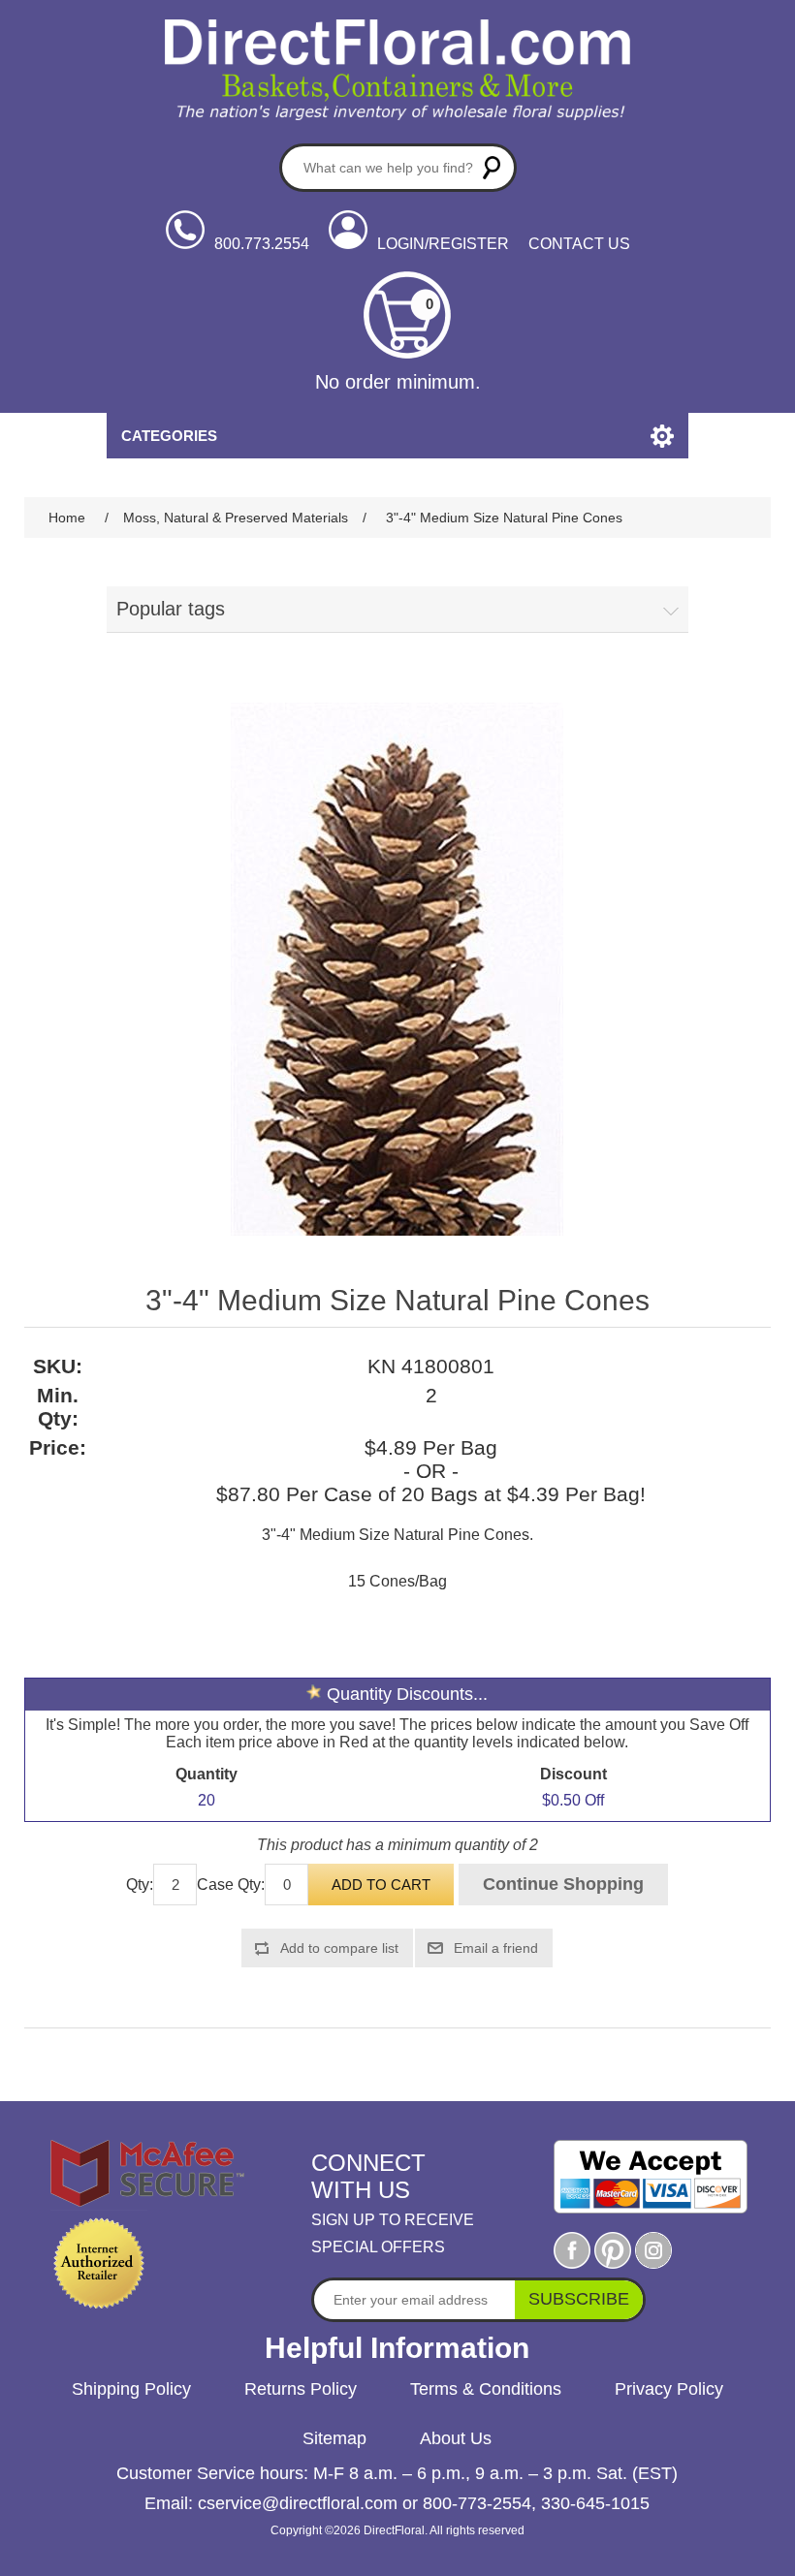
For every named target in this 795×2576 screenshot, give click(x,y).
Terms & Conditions (486, 2389)
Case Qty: (231, 1885)
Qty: (140, 1885)
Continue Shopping (563, 1884)
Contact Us (579, 244)
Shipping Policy (131, 2389)
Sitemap (334, 2438)
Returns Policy (301, 2389)
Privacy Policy (669, 2389)
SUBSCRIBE (579, 2299)
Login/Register (443, 244)
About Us (456, 2438)
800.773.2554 (262, 244)
